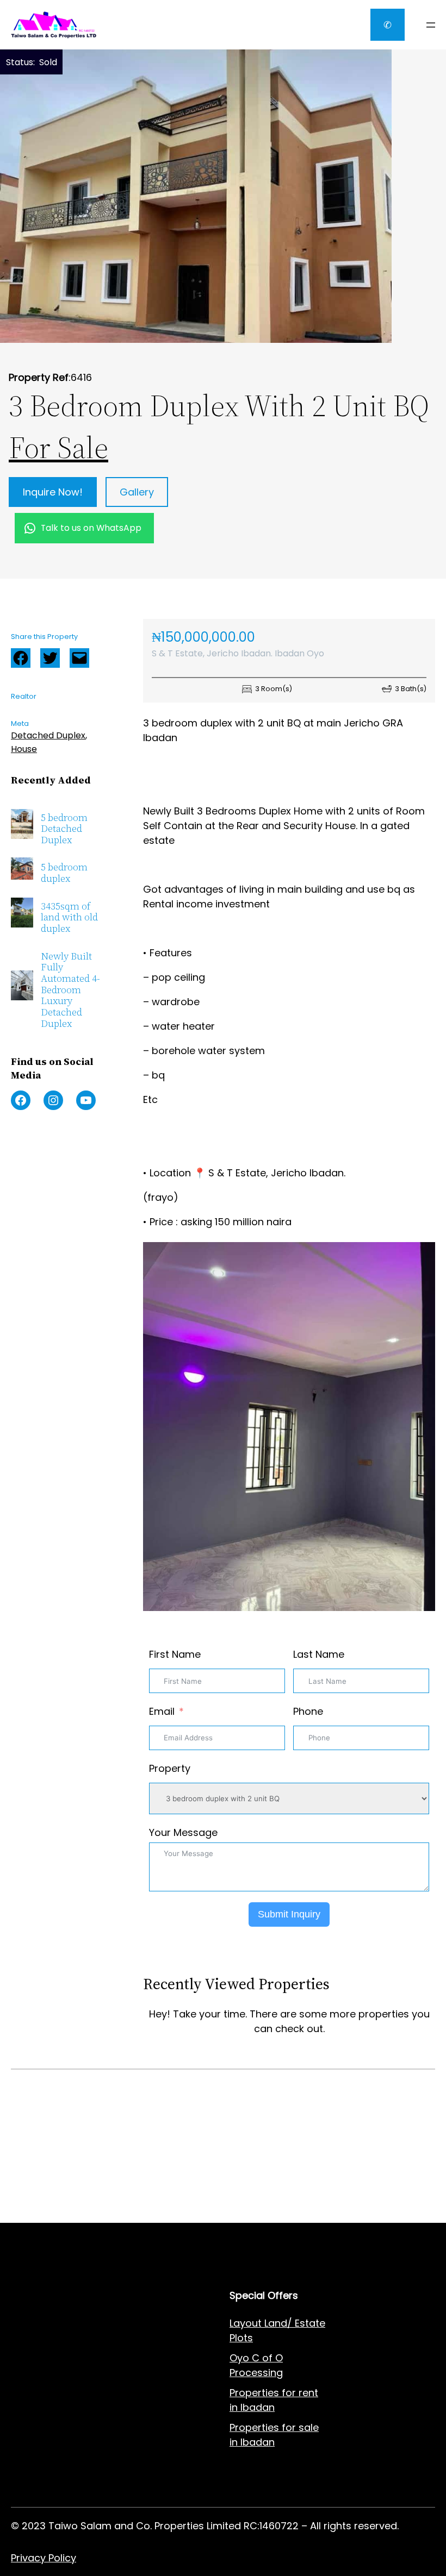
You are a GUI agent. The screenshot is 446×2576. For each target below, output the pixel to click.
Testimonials (151, 2424)
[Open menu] (431, 25)
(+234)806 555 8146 (93, 2206)
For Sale (58, 447)
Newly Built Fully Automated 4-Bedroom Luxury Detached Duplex (70, 990)
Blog (131, 2383)
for (289, 2427)
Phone (308, 1711)
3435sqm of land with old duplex (69, 918)
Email (162, 1711)
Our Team (144, 2403)
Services (141, 2323)
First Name (175, 1654)
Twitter (50, 658)
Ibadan (258, 2442)
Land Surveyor (45, 2378)
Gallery (137, 492)
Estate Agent (65, 2323)
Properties (256, 2427)
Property (170, 1768)
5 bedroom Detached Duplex (64, 829)
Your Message (183, 1832)
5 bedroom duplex (64, 873)
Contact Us (148, 2363)
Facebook (21, 658)
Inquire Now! (53, 492)
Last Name (319, 1654)
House (24, 749)
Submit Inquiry (289, 1914)
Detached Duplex (48, 735)
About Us (142, 2343)
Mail (79, 658)
